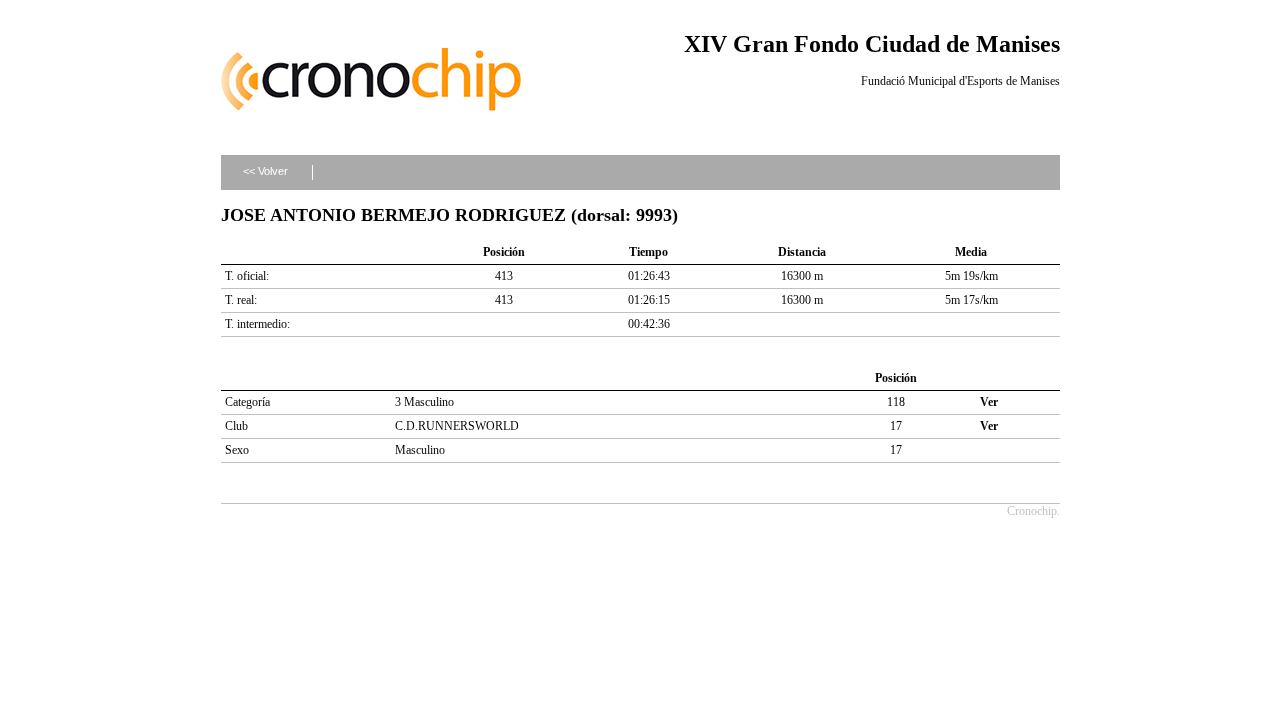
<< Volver (265, 171)
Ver (989, 402)
